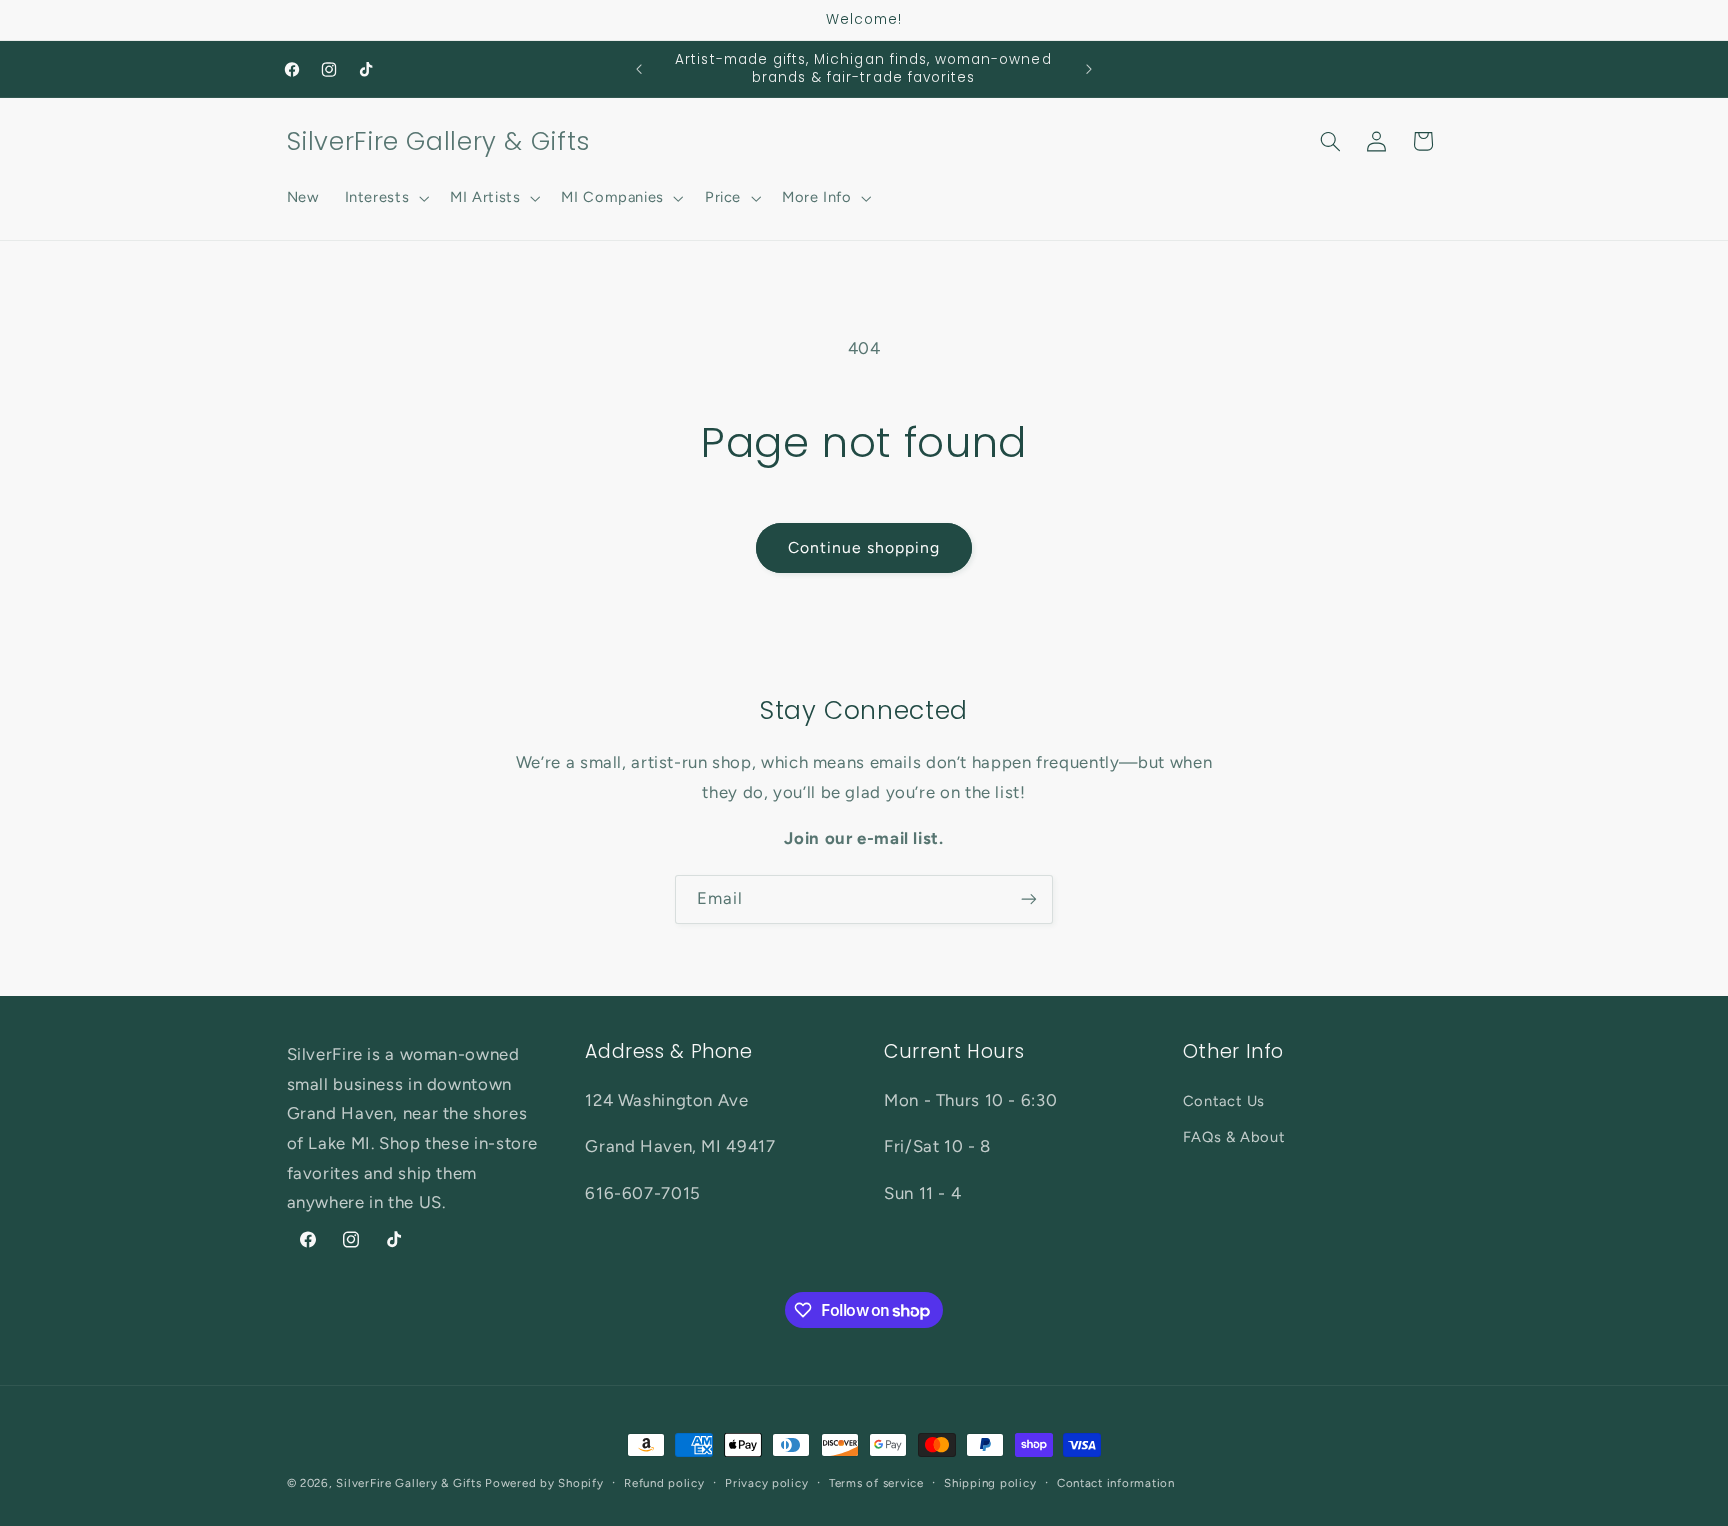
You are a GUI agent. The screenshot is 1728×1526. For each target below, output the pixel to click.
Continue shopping (864, 547)
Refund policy (664, 1483)
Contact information (1116, 1483)
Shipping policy (990, 1483)
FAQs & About (1234, 1137)
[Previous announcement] (639, 69)
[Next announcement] (1089, 69)
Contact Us (1224, 1101)
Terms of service (876, 1483)
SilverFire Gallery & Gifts (408, 1483)
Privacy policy (766, 1483)
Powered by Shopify (544, 1483)
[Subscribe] (1029, 899)
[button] (385, 198)
